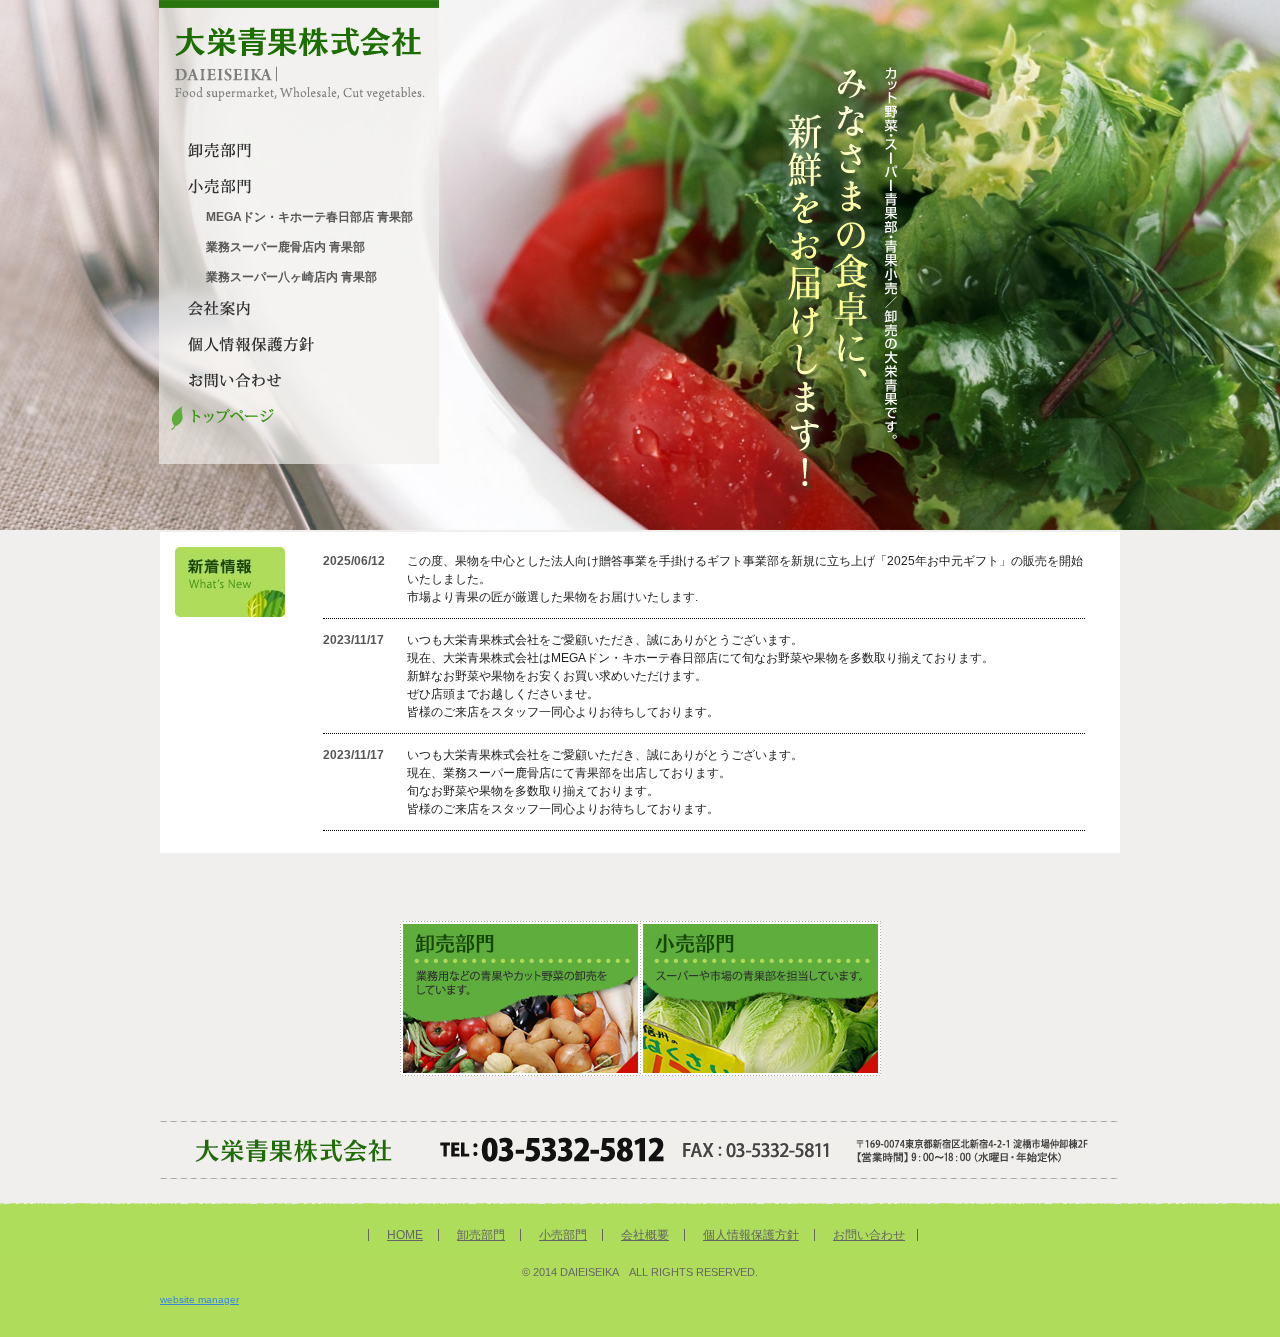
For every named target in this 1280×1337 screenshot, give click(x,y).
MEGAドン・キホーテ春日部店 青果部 (309, 217)
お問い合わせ (869, 1235)
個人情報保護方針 (751, 1235)
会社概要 (645, 1235)
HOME (405, 1235)
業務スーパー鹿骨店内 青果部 (285, 247)
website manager (199, 1299)
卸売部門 (481, 1235)
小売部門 (563, 1235)
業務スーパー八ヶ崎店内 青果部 (291, 277)
